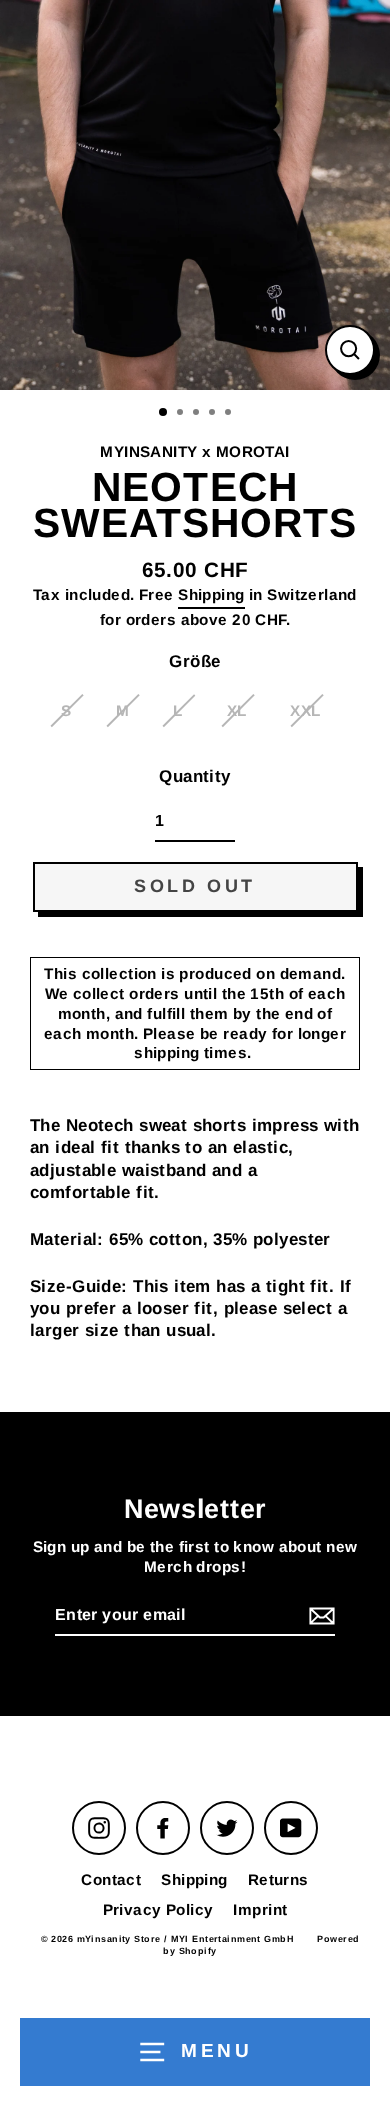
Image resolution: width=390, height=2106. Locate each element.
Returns (278, 1879)
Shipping (211, 594)
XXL (305, 710)
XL (237, 710)
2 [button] (182, 414)
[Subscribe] (319, 1616)
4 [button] (214, 414)
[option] (195, 195)
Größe (194, 661)
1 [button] (164, 413)
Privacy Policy (158, 1909)
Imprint (260, 1909)
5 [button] (230, 414)
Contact (111, 1879)
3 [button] (198, 414)
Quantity (194, 776)
